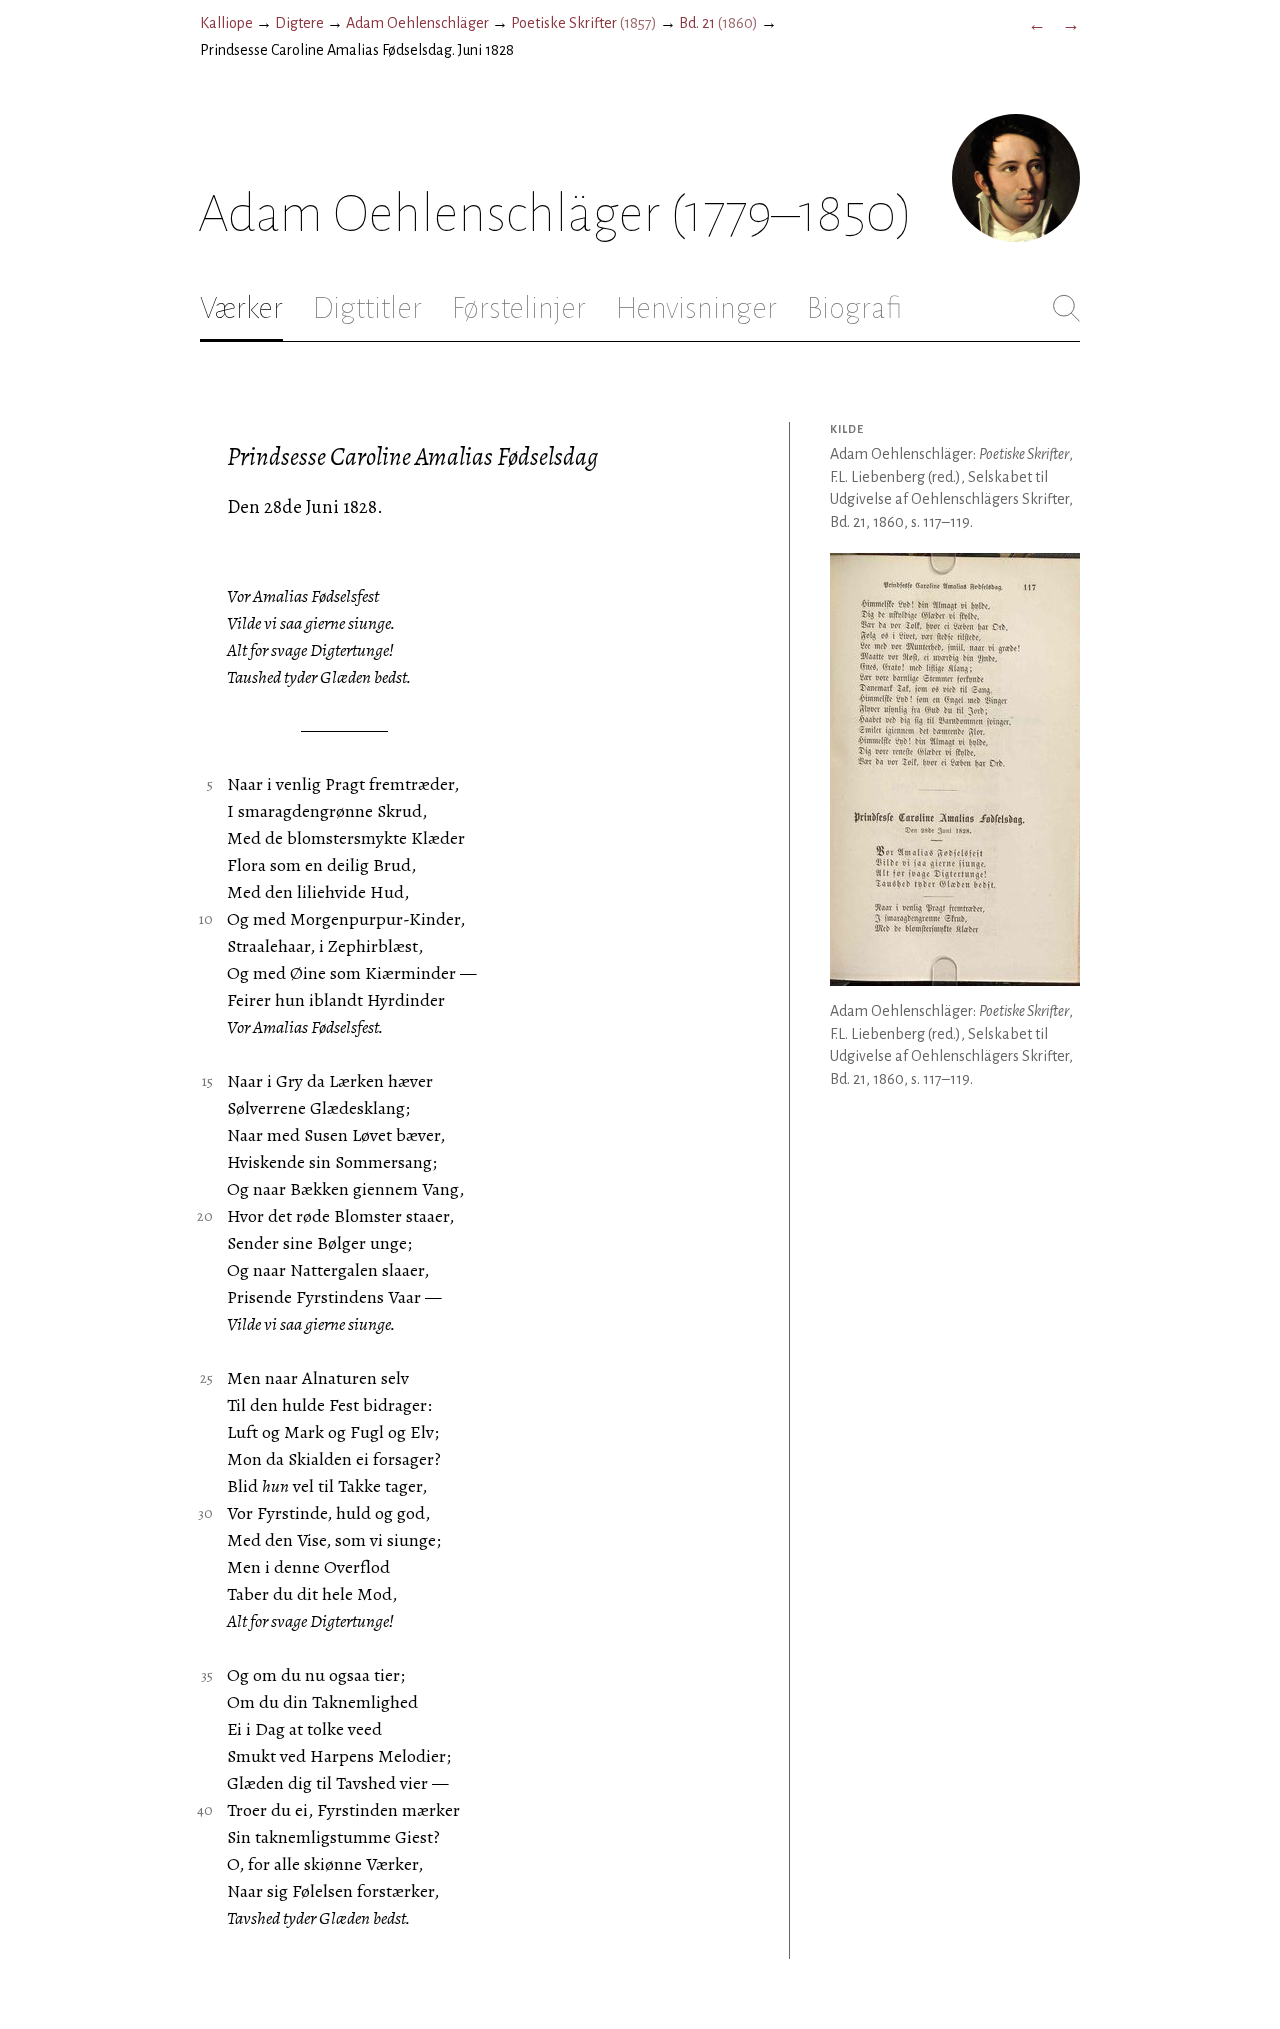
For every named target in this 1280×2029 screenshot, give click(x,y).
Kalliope (226, 23)
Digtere (299, 23)
